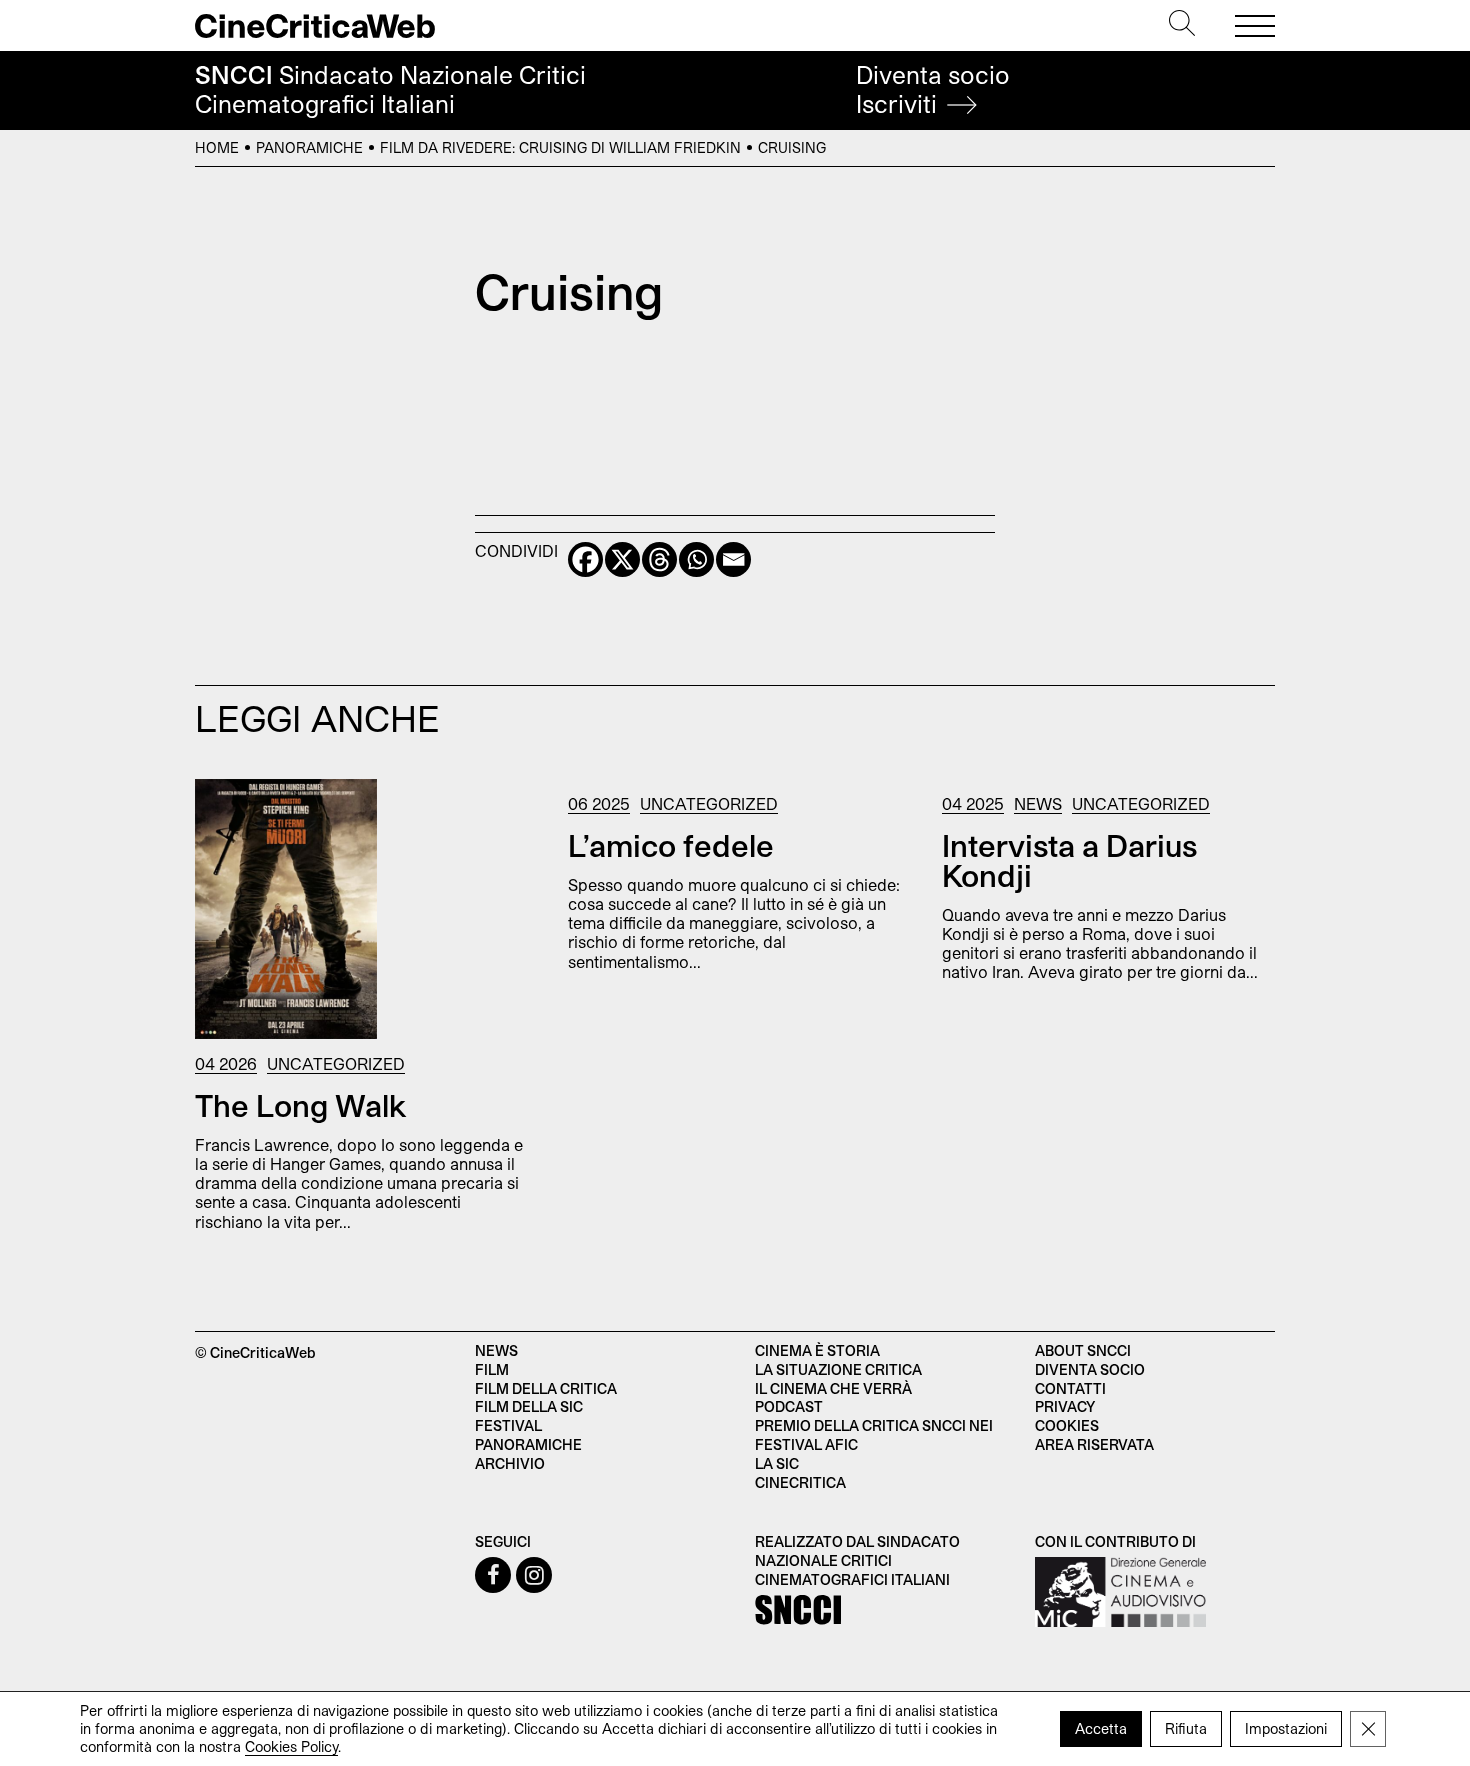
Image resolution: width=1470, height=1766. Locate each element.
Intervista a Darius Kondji (1069, 860)
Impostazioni (1286, 1728)
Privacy (1065, 1406)
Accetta (1101, 1728)
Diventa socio (933, 89)
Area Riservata (1094, 1444)
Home (217, 147)
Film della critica (546, 1388)
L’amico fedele (671, 845)
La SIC (777, 1463)
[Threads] (659, 559)
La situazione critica (838, 1369)
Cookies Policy (291, 1746)
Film (492, 1369)
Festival (508, 1425)
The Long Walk (301, 1105)
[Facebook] (585, 559)
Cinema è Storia (817, 1350)
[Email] (733, 559)
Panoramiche (309, 147)
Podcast (789, 1406)
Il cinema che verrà (833, 1388)
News (1038, 803)
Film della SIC (529, 1406)
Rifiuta (1186, 1728)
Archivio (510, 1463)
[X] (622, 559)
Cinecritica (800, 1482)
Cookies (1067, 1425)
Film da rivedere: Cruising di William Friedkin (560, 147)
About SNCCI (1083, 1350)
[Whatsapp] (696, 559)
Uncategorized (336, 1063)
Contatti (1070, 1388)
